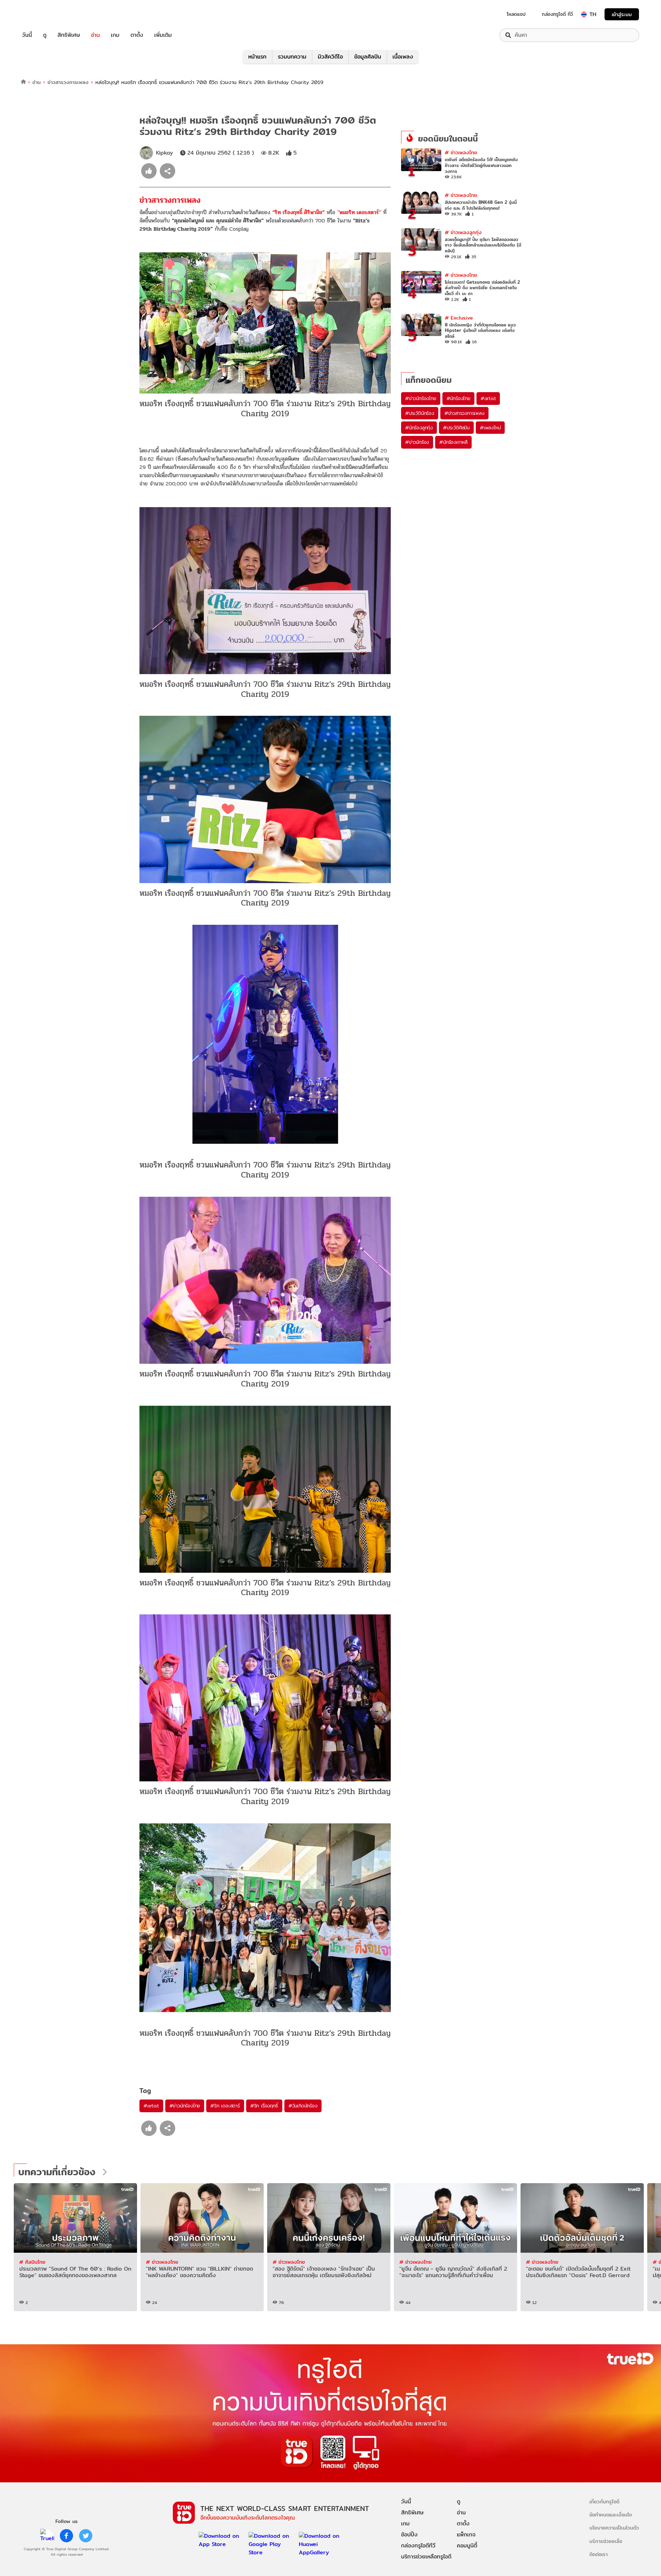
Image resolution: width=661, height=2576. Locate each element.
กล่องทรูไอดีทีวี (418, 2546)
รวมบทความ (292, 57)
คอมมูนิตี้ (467, 2546)
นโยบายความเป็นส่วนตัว (614, 2528)
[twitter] (86, 2536)
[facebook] (66, 2536)
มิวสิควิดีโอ (330, 57)
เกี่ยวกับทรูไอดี (604, 2501)
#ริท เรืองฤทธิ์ (264, 2106)
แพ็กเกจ (466, 2535)
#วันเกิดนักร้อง (303, 2106)
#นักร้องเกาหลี (453, 442)
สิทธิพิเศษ (69, 35)
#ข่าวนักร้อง (417, 442)
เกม (115, 35)
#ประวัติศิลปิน (456, 428)
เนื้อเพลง (403, 57)
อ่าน (95, 35)
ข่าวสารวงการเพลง (68, 82)
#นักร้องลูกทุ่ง (419, 428)
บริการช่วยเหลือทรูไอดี (426, 2557)
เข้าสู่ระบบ (622, 14)
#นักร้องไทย (458, 398)
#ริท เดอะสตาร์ (225, 2106)
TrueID (43, 14)
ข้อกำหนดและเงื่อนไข (611, 2515)
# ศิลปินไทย (32, 2262)
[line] (47, 2536)
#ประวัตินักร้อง (420, 413)
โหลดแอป (516, 14)
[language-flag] (584, 14)
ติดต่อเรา (599, 2554)
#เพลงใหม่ (490, 428)
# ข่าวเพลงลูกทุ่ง (463, 232)
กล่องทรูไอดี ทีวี (557, 14)
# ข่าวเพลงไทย (461, 152)
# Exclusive (459, 318)
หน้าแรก (257, 57)
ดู (45, 35)
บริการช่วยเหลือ (606, 2541)
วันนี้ (27, 35)
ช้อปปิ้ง (409, 2535)
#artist (151, 2106)
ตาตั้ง (137, 35)
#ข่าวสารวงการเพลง (464, 413)
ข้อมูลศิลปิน (368, 57)
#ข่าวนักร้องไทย (185, 2106)
